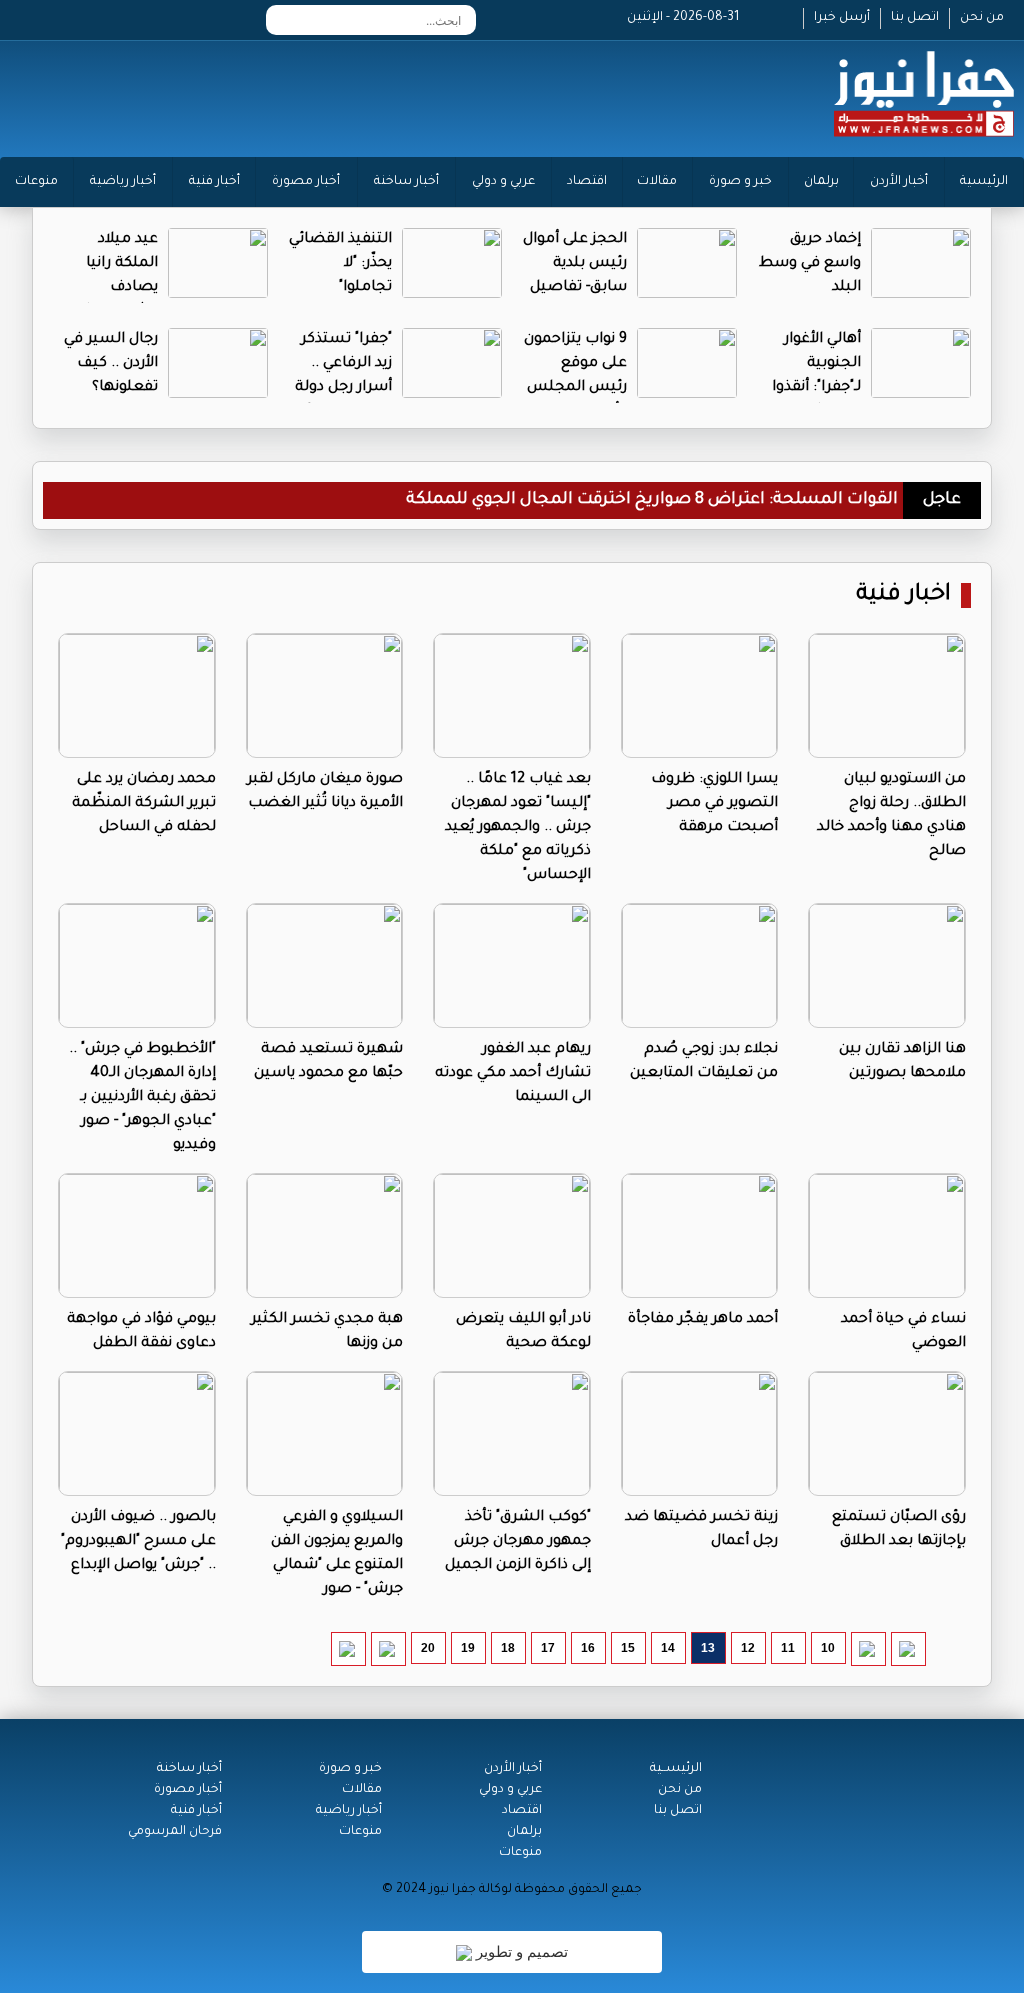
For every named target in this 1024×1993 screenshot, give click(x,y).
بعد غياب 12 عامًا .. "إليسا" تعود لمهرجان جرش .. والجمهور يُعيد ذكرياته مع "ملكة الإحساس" (518, 828)
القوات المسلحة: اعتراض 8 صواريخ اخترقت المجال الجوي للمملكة (652, 500)
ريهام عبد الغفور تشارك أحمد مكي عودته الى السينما (513, 1074)
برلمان (821, 182)
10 (828, 1648)
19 (468, 1648)
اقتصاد (587, 182)
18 (508, 1648)
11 (788, 1648)
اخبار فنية (903, 595)
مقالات (657, 182)
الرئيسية (984, 182)
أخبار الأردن (899, 182)
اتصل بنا (915, 18)
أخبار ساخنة (406, 182)
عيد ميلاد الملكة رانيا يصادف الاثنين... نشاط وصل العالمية (109, 288)
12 (748, 1648)
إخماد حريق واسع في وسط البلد (810, 264)
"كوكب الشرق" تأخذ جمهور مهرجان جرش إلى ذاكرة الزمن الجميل (518, 1542)
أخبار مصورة (306, 182)
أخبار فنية (214, 182)
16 (588, 1648)
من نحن (982, 18)
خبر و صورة (740, 182)
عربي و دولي (503, 182)
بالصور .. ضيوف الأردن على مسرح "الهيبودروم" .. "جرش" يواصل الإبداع (138, 1542)
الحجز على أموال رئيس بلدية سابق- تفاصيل (575, 264)
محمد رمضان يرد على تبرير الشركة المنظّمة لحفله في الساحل (144, 804)
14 (668, 1648)
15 (628, 1648)
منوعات (36, 182)
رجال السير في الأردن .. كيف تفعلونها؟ (111, 364)
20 (428, 1648)
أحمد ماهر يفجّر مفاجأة (703, 1320)
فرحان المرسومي (175, 1832)
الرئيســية (676, 1769)
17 (548, 1648)
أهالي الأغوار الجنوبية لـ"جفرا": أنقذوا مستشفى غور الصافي (813, 388)
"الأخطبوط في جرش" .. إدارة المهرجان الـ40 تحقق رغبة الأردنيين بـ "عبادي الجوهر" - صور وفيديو (142, 1098)
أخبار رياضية (123, 182)
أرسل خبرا (842, 18)
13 (708, 1648)
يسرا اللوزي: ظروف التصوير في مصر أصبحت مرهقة (714, 804)
